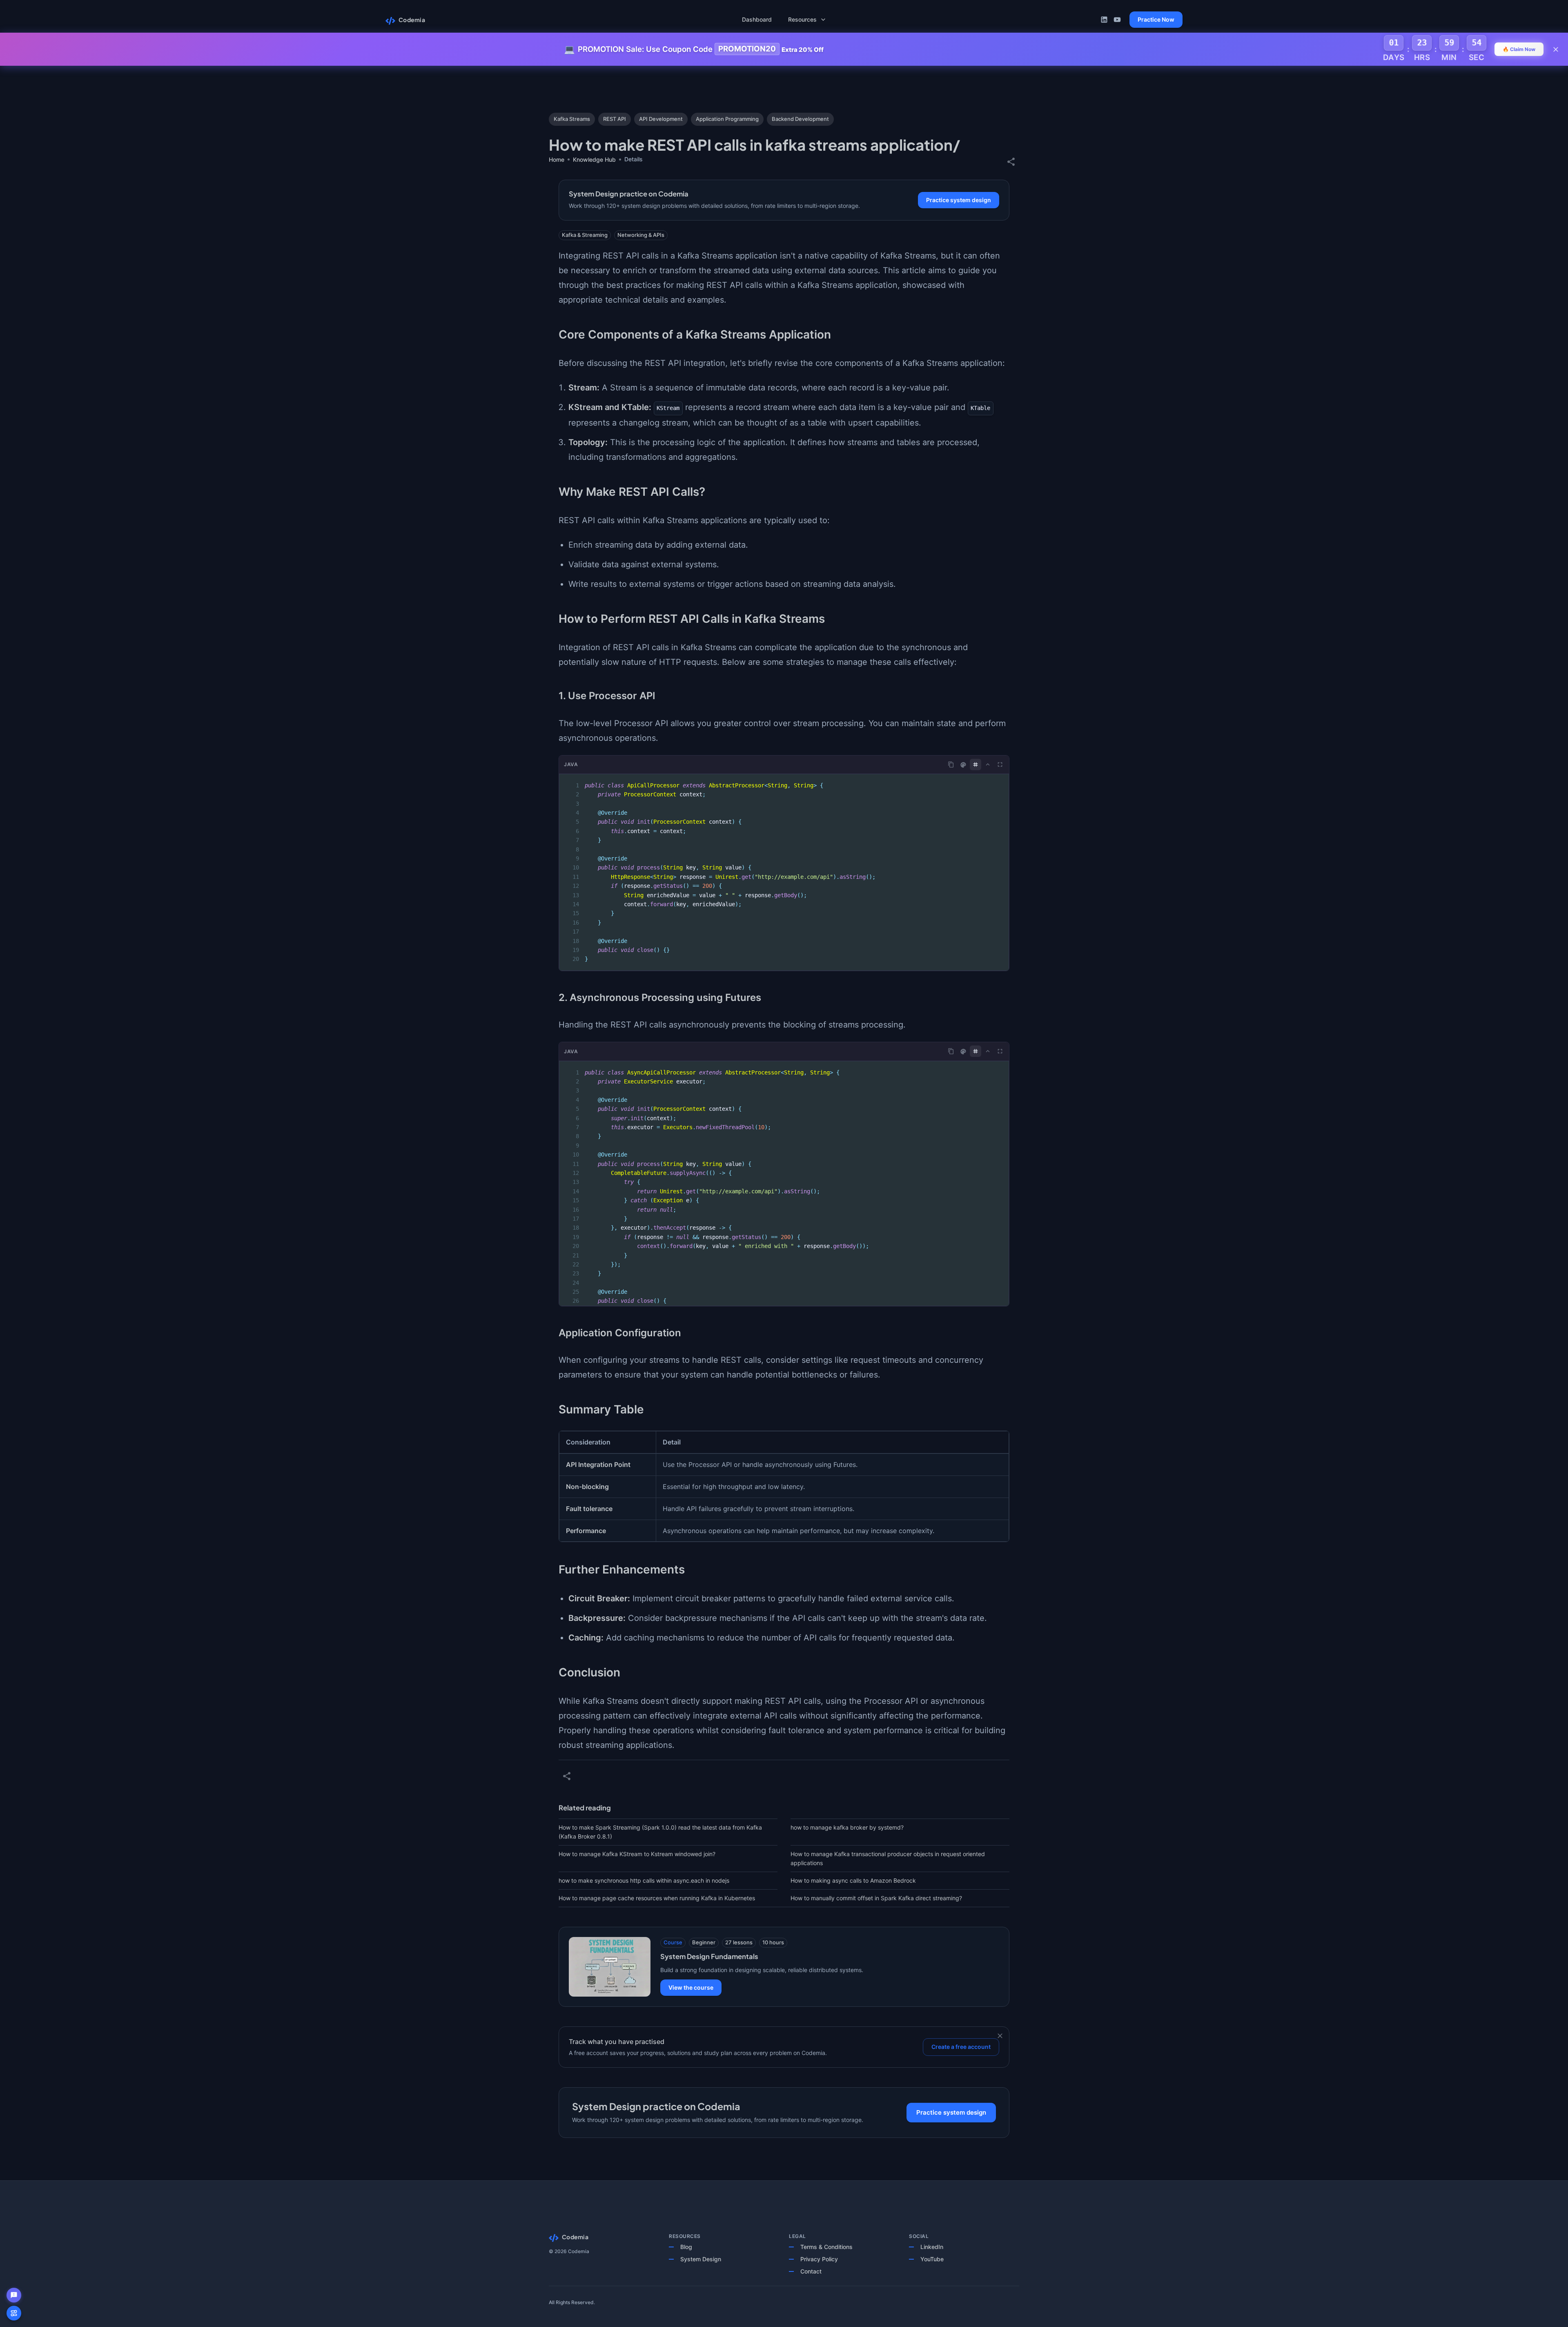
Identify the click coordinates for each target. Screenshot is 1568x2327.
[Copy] (951, 765)
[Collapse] (988, 765)
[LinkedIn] (1104, 20)
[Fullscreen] (1000, 765)
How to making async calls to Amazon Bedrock (853, 1880)
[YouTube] (1117, 20)
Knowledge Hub (594, 159)
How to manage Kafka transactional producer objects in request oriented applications (888, 1858)
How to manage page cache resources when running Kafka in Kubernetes (657, 1898)
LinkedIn (932, 2247)
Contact (811, 2271)
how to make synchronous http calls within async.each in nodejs (644, 1880)
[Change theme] (963, 765)
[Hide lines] (976, 765)
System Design (701, 2259)
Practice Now (1156, 19)
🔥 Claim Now (1519, 49)
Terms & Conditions (826, 2247)
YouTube (932, 2259)
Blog (686, 2247)
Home (557, 159)
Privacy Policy (819, 2259)
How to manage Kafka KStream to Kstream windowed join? (637, 1854)
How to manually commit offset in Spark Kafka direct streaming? (876, 1898)
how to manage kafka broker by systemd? (847, 1827)
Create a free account (961, 2047)
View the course (691, 1987)
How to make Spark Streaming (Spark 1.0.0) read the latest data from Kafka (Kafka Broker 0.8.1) (660, 1832)
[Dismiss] (1000, 2036)
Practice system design (959, 200)
